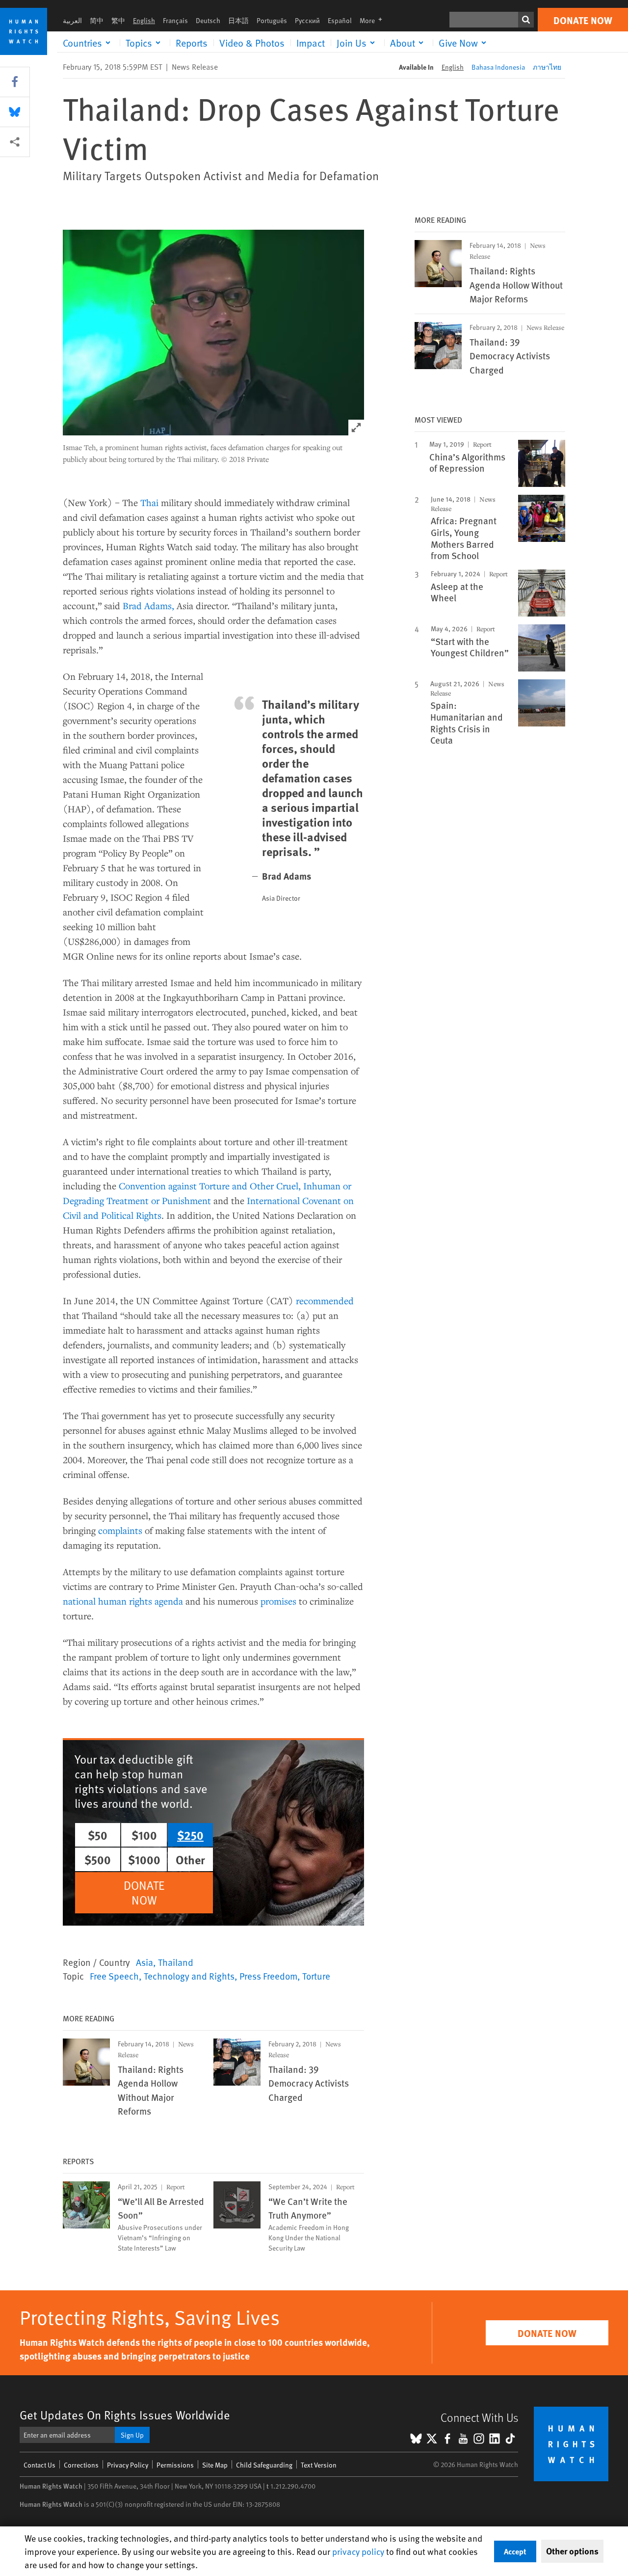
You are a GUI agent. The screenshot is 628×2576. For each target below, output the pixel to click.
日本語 (238, 20)
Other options (572, 2551)
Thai (149, 502)
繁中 (118, 20)
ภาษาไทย (547, 67)
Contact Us (39, 2465)
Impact (311, 43)
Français (175, 20)
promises (278, 1601)
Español (340, 20)
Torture (316, 1976)
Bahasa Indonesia (498, 67)
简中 (97, 20)
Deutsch (208, 20)
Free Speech (114, 1976)
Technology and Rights (189, 1976)
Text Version (319, 2465)
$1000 (144, 1859)
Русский (307, 20)
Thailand (176, 1962)
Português (272, 20)
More (374, 20)
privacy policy (358, 2551)
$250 (190, 1835)
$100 (144, 1835)
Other (190, 1859)
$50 (98, 1835)
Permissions (175, 2465)
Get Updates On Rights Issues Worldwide (125, 2415)
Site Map (215, 2465)
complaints (120, 1530)
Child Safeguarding (264, 2465)
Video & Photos (252, 43)
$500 (98, 1859)
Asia (144, 1962)
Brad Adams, (148, 605)
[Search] (526, 20)
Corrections (81, 2465)
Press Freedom (268, 1976)
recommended (325, 1301)
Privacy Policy (128, 2465)
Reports (192, 43)
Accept (515, 2551)
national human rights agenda (123, 1601)
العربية (72, 20)
